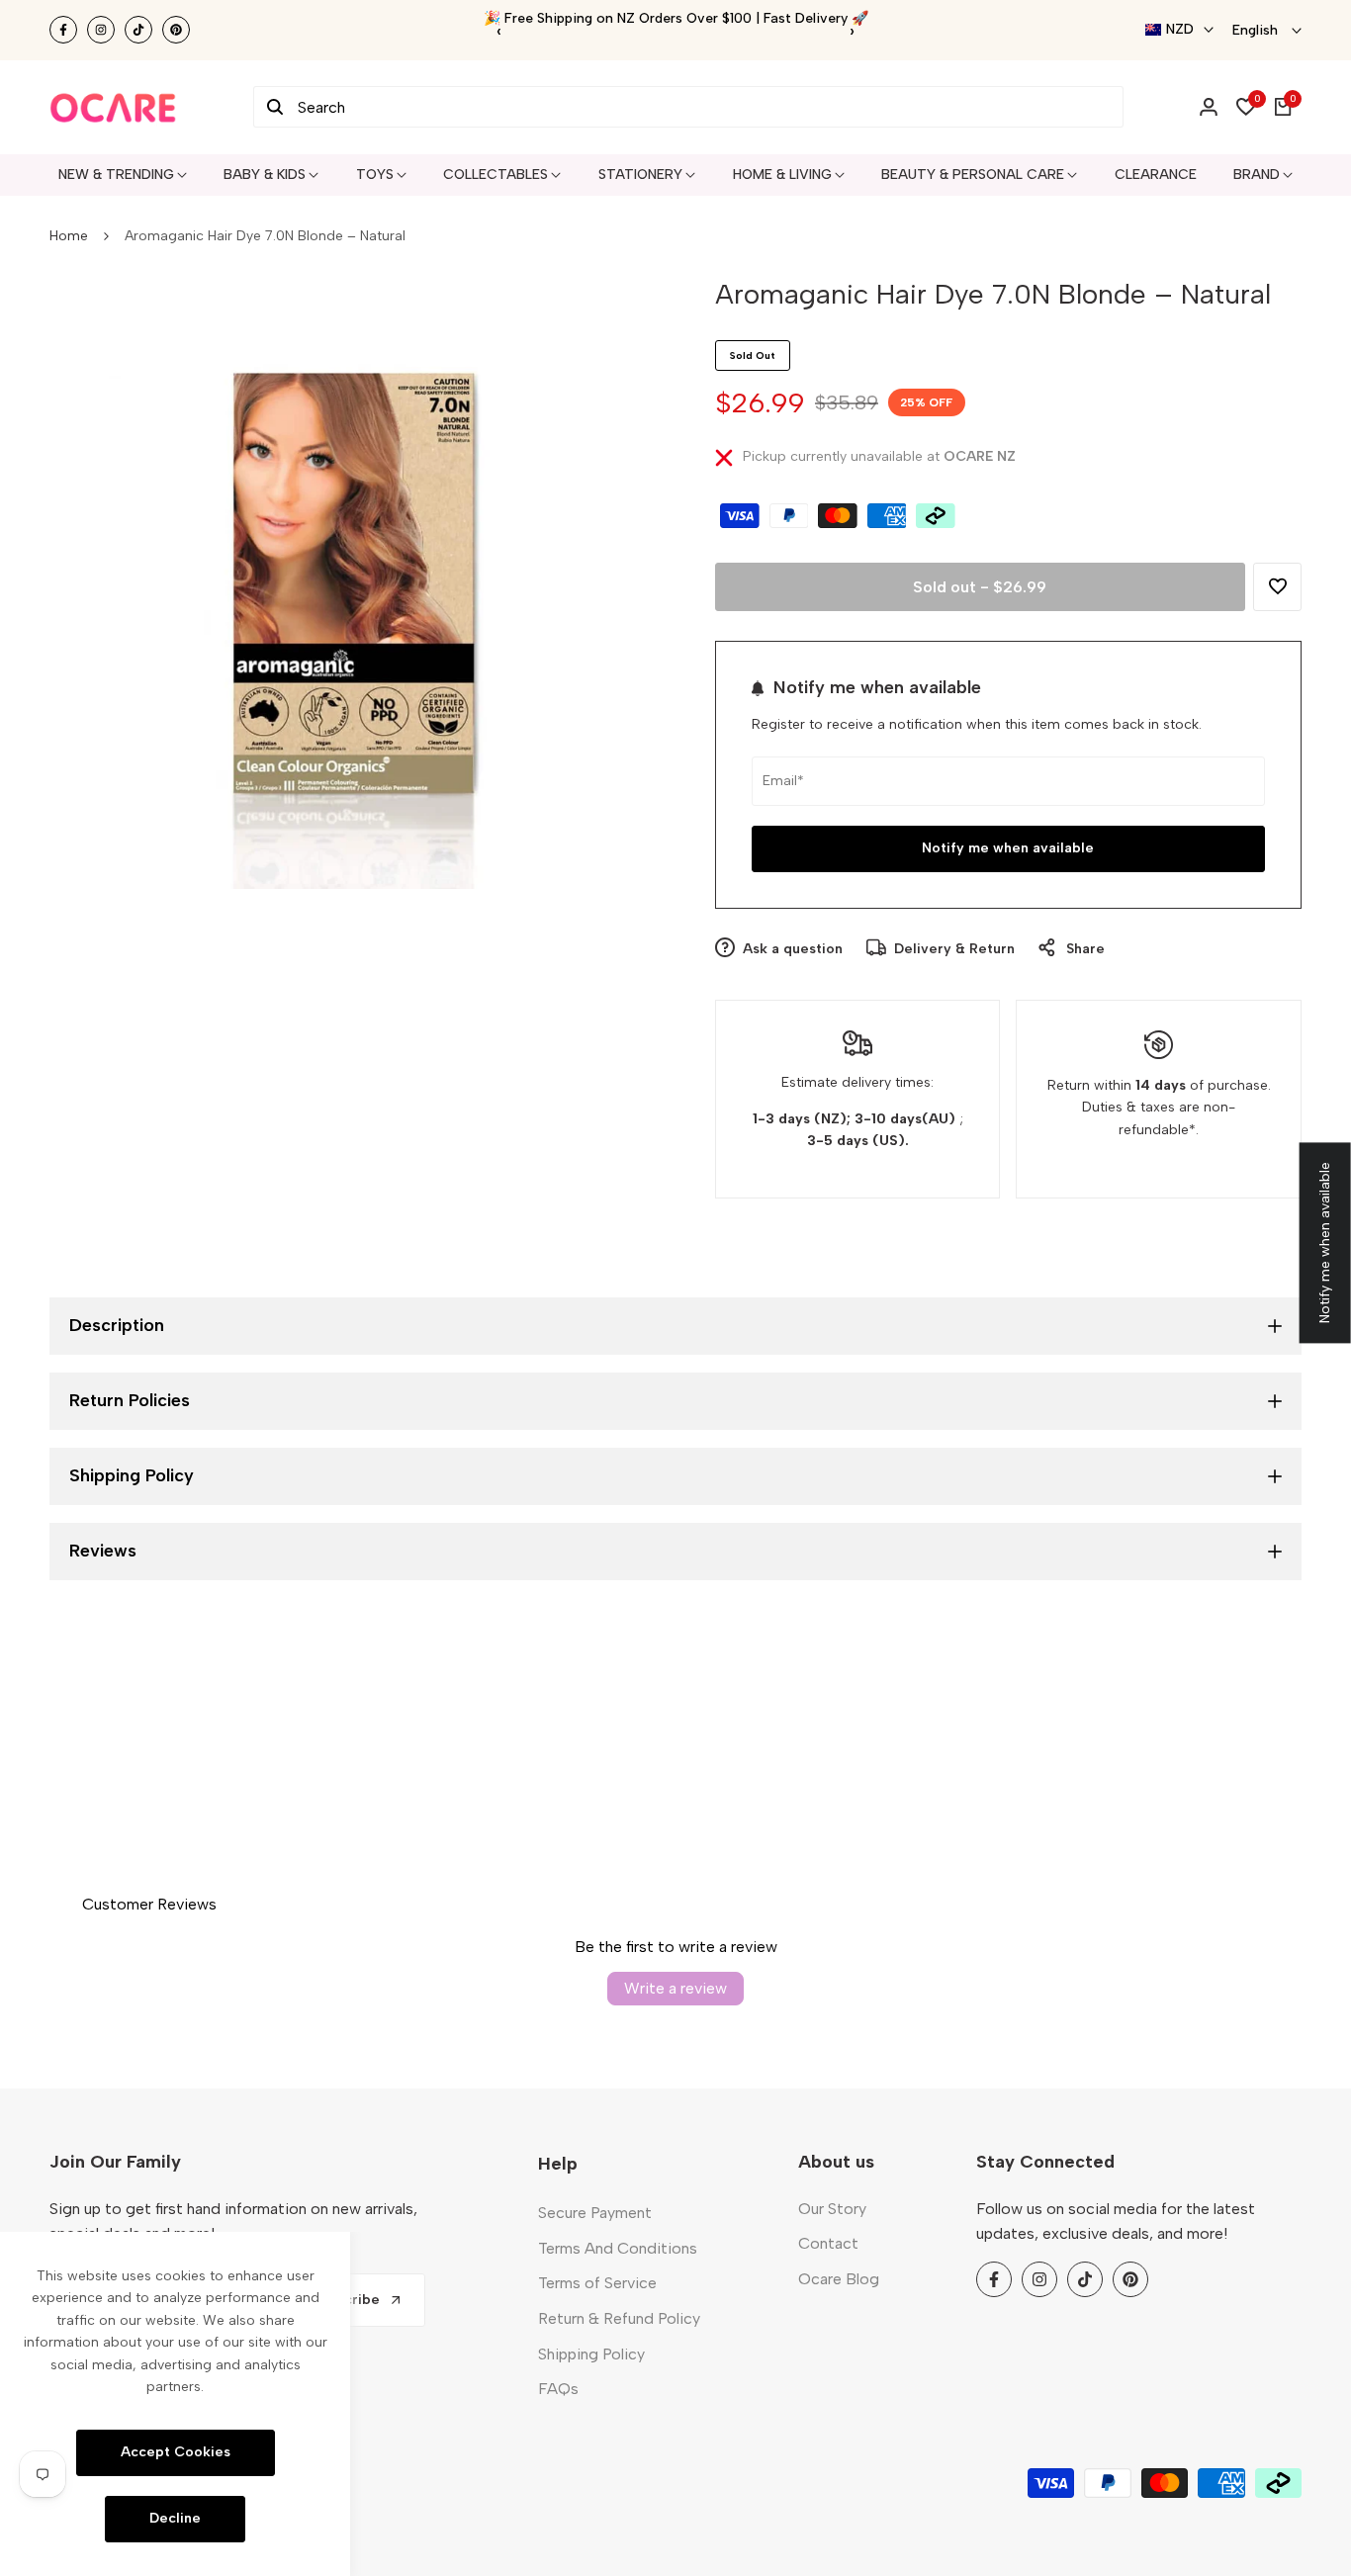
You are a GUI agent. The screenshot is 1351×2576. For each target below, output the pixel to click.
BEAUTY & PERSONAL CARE (973, 175)
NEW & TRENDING (116, 175)
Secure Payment (595, 2213)
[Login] (1209, 107)
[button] (1277, 587)
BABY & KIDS (265, 175)
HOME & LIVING (782, 175)
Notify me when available (1008, 848)
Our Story (832, 2209)
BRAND (1257, 175)
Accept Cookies (176, 2452)
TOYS (375, 175)
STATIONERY (640, 175)
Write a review (675, 1988)
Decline (175, 2518)
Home (69, 236)
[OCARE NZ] (113, 107)
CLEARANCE (1156, 175)
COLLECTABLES (495, 175)
